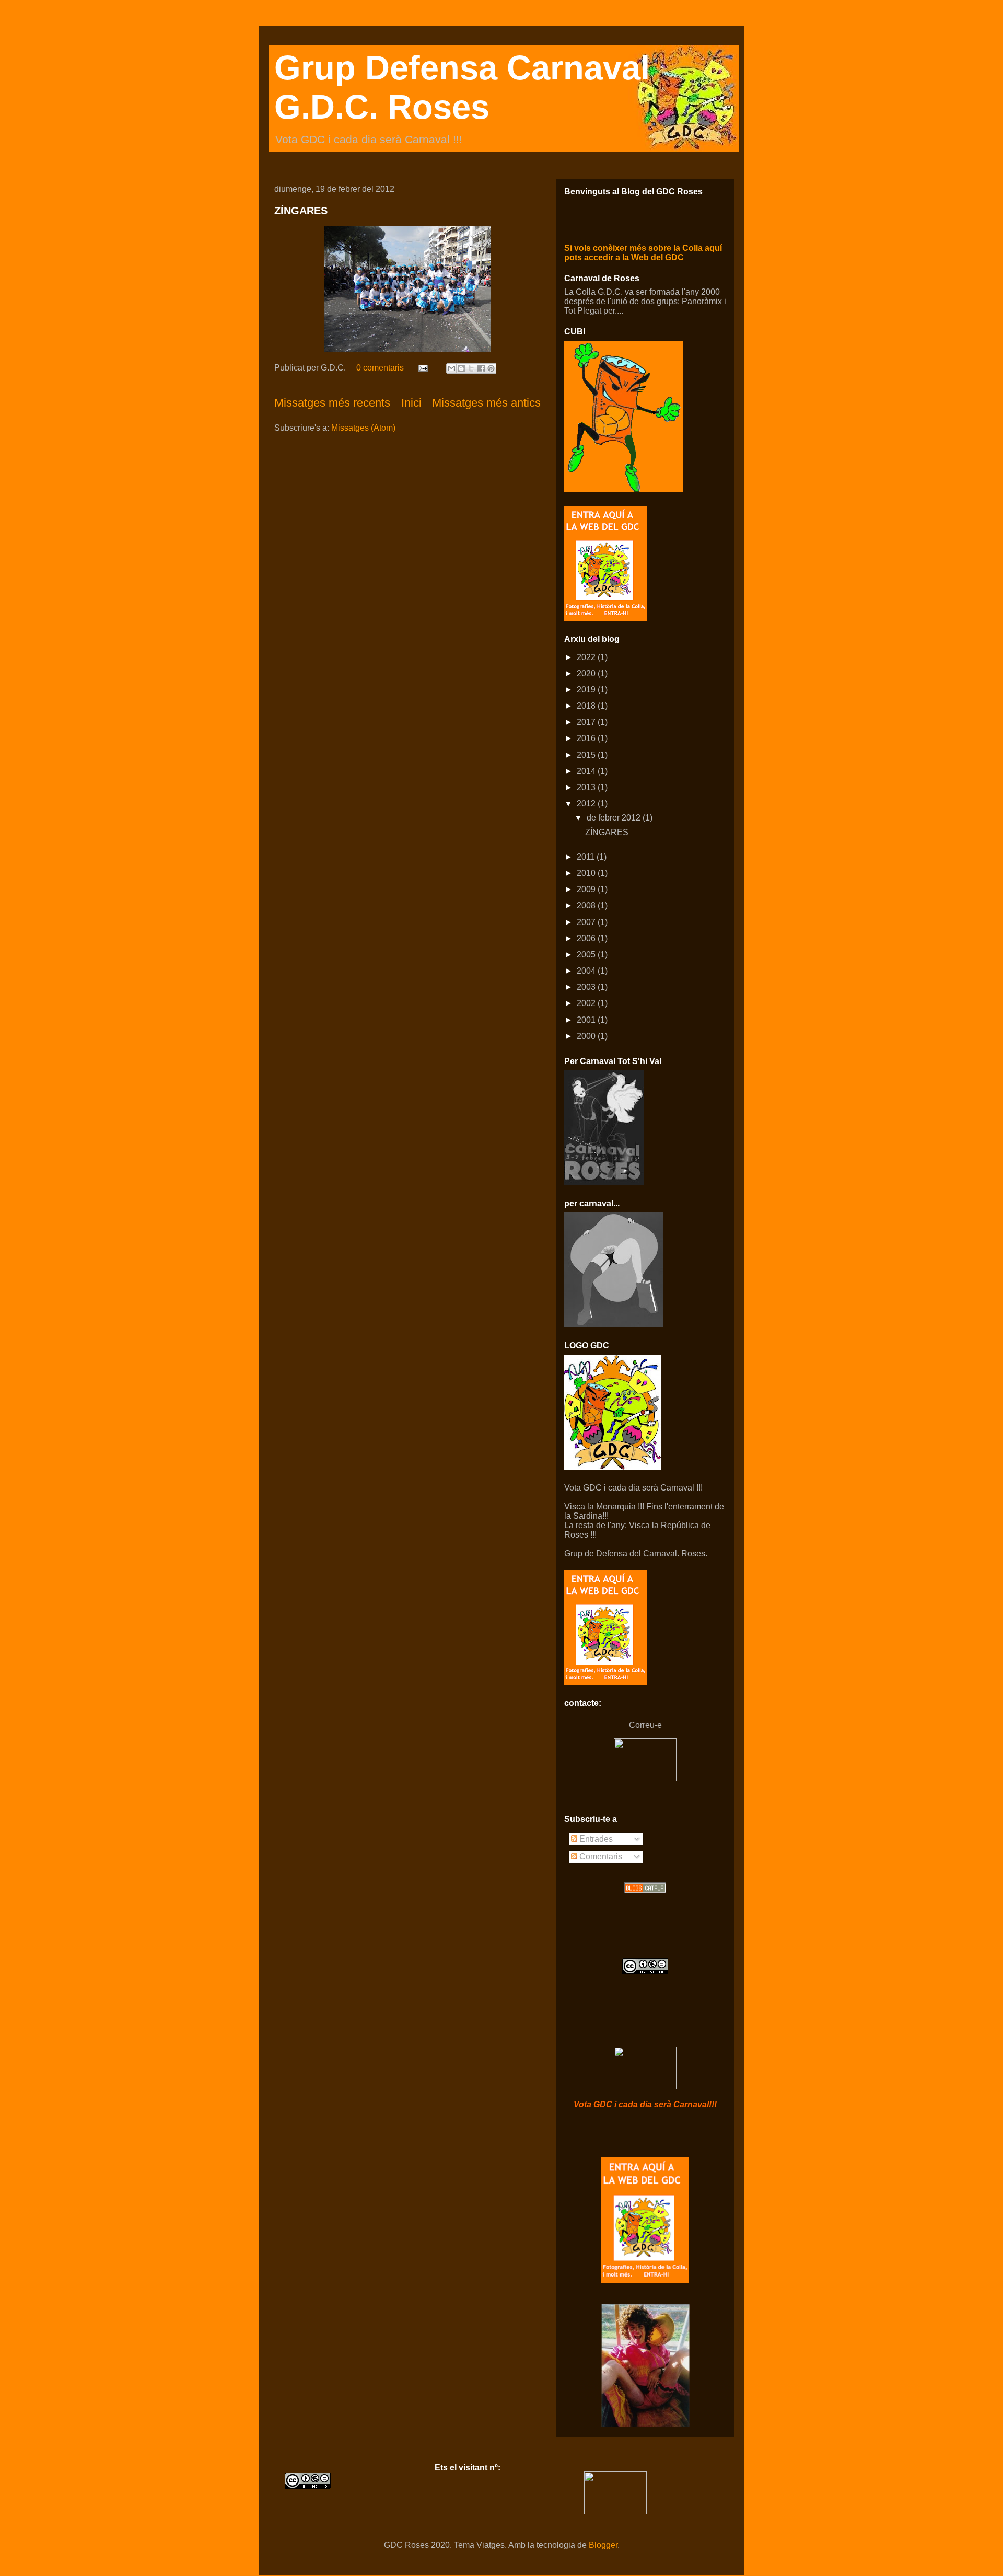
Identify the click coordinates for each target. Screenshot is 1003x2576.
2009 (587, 889)
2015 (587, 755)
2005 (587, 955)
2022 (587, 657)
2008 (587, 905)
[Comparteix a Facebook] (481, 368)
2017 (587, 722)
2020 (587, 673)
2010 (587, 873)
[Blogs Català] (645, 1891)
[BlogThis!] (461, 368)
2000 (587, 1036)
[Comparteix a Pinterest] (491, 368)
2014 (587, 771)
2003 (587, 987)
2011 (587, 857)
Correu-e (645, 1725)
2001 (587, 1020)
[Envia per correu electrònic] (451, 368)
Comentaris (600, 1857)
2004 (587, 971)
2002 (587, 1003)
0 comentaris (380, 368)
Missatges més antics (486, 403)
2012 (587, 804)
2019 (587, 690)
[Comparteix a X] (471, 368)
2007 (587, 922)
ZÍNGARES (301, 211)
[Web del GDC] (645, 2280)
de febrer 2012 (615, 818)
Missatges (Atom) (363, 428)
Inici (411, 403)
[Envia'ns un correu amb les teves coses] (645, 1778)
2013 (587, 787)
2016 (587, 738)
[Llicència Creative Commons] (645, 1972)
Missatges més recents (332, 403)
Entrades (595, 1839)
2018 (587, 706)
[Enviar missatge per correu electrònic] (422, 368)
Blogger (603, 2545)
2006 (587, 938)
